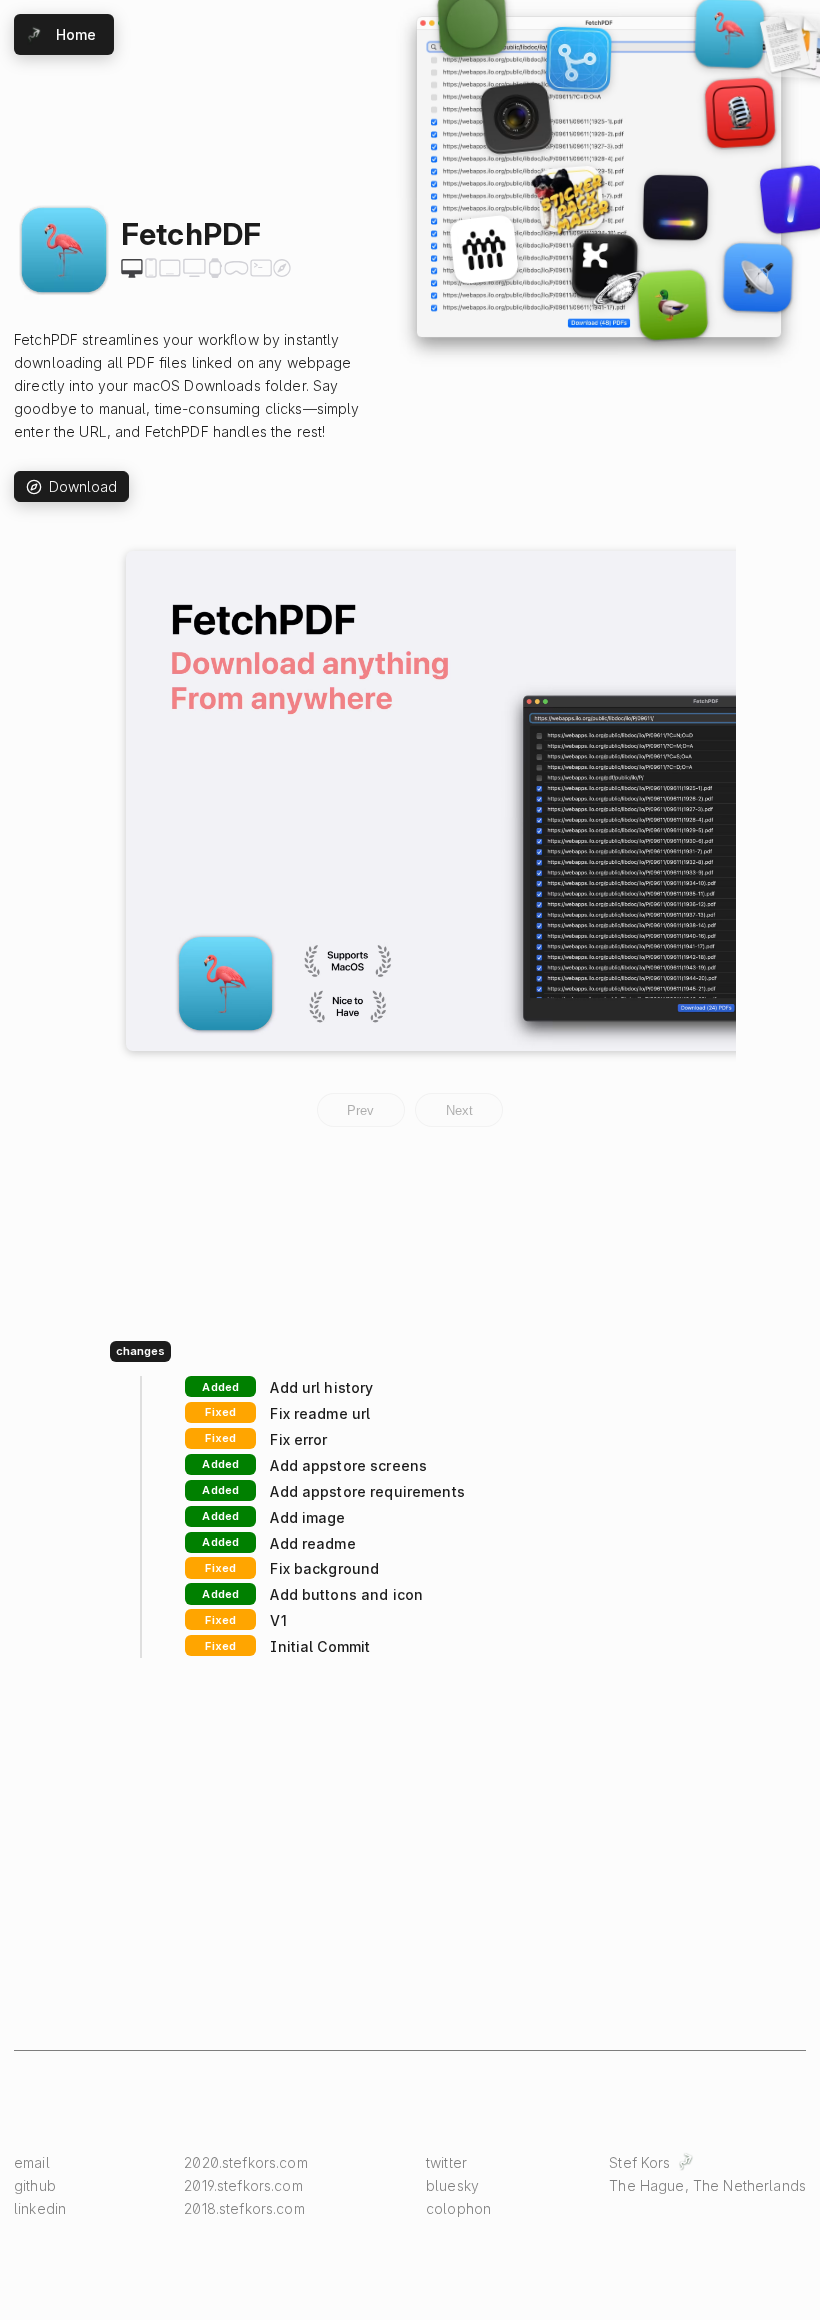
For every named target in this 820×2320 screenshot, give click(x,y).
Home (76, 34)
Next (459, 1110)
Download (83, 486)
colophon (458, 2208)
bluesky (452, 2185)
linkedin (40, 2208)
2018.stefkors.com (244, 2208)
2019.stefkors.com (243, 2185)
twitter (446, 2162)
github (35, 2185)
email (32, 2162)
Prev (360, 1110)
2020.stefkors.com (245, 2162)
